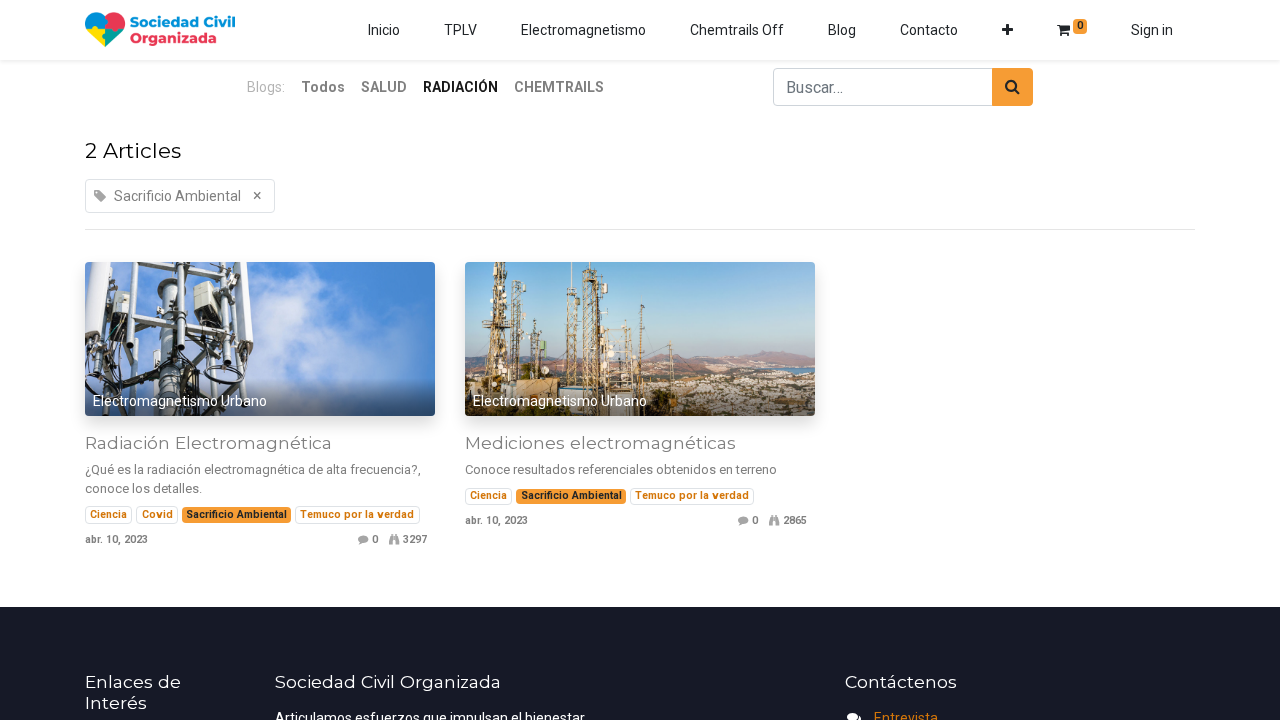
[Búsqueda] (1012, 87)
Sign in (1152, 30)
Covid (157, 514)
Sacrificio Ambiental (236, 514)
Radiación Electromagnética (208, 442)
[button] (1007, 30)
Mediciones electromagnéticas (600, 442)
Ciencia (108, 514)
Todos (323, 87)
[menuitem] (384, 30)
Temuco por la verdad (357, 514)
